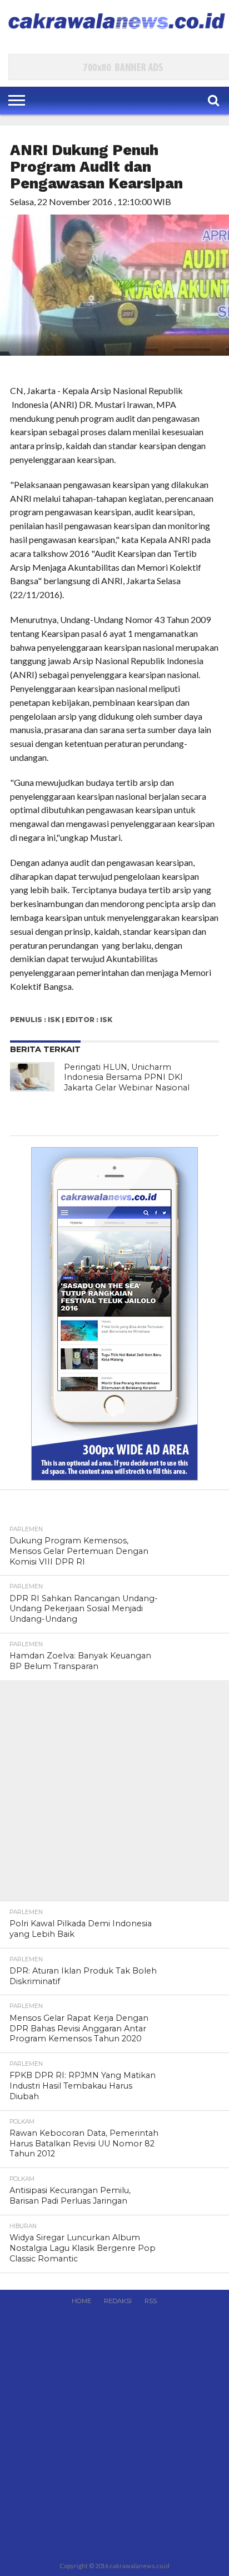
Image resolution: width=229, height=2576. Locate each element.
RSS (151, 2301)
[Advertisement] (114, 1795)
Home (81, 2301)
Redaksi (118, 2301)
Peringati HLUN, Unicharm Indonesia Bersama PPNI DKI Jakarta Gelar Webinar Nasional (127, 1077)
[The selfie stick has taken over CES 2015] (32, 1077)
